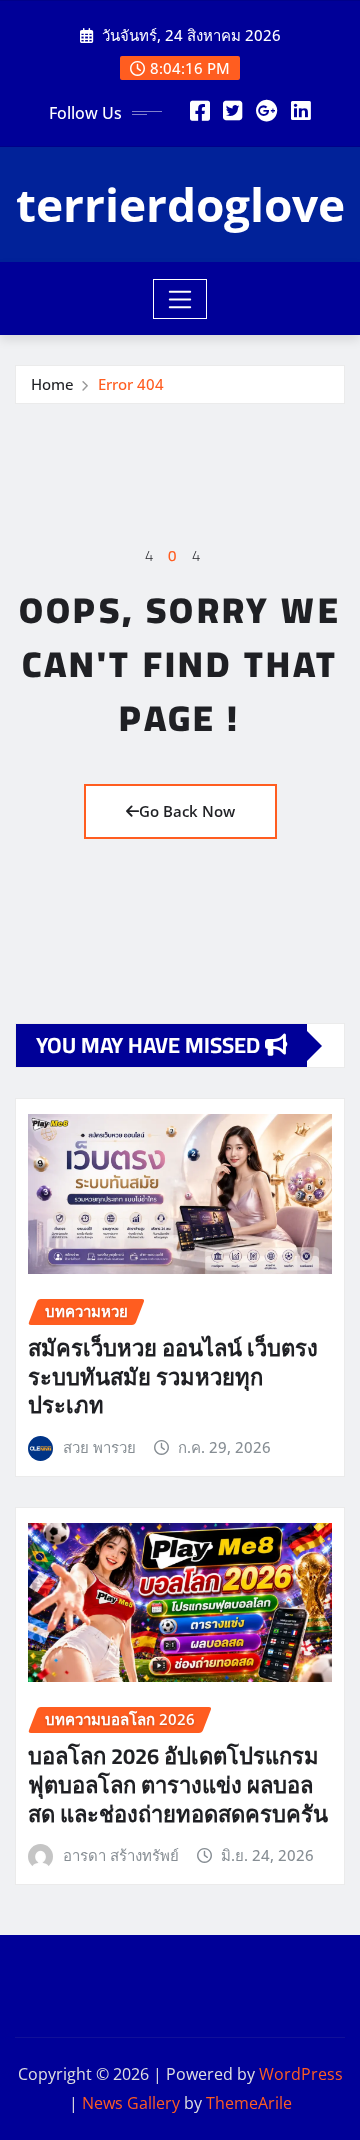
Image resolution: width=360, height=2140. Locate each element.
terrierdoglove (180, 204)
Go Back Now (187, 811)
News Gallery (131, 2103)
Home (52, 384)
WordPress (301, 2074)
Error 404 (131, 384)
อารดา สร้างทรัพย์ (121, 1855)
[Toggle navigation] (180, 299)
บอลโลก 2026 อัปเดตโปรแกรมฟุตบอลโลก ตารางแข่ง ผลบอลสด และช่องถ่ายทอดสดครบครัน (178, 1784)
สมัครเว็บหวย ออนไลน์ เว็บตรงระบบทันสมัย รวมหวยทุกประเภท (173, 1376)
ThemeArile (249, 2103)
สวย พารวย (99, 1447)
